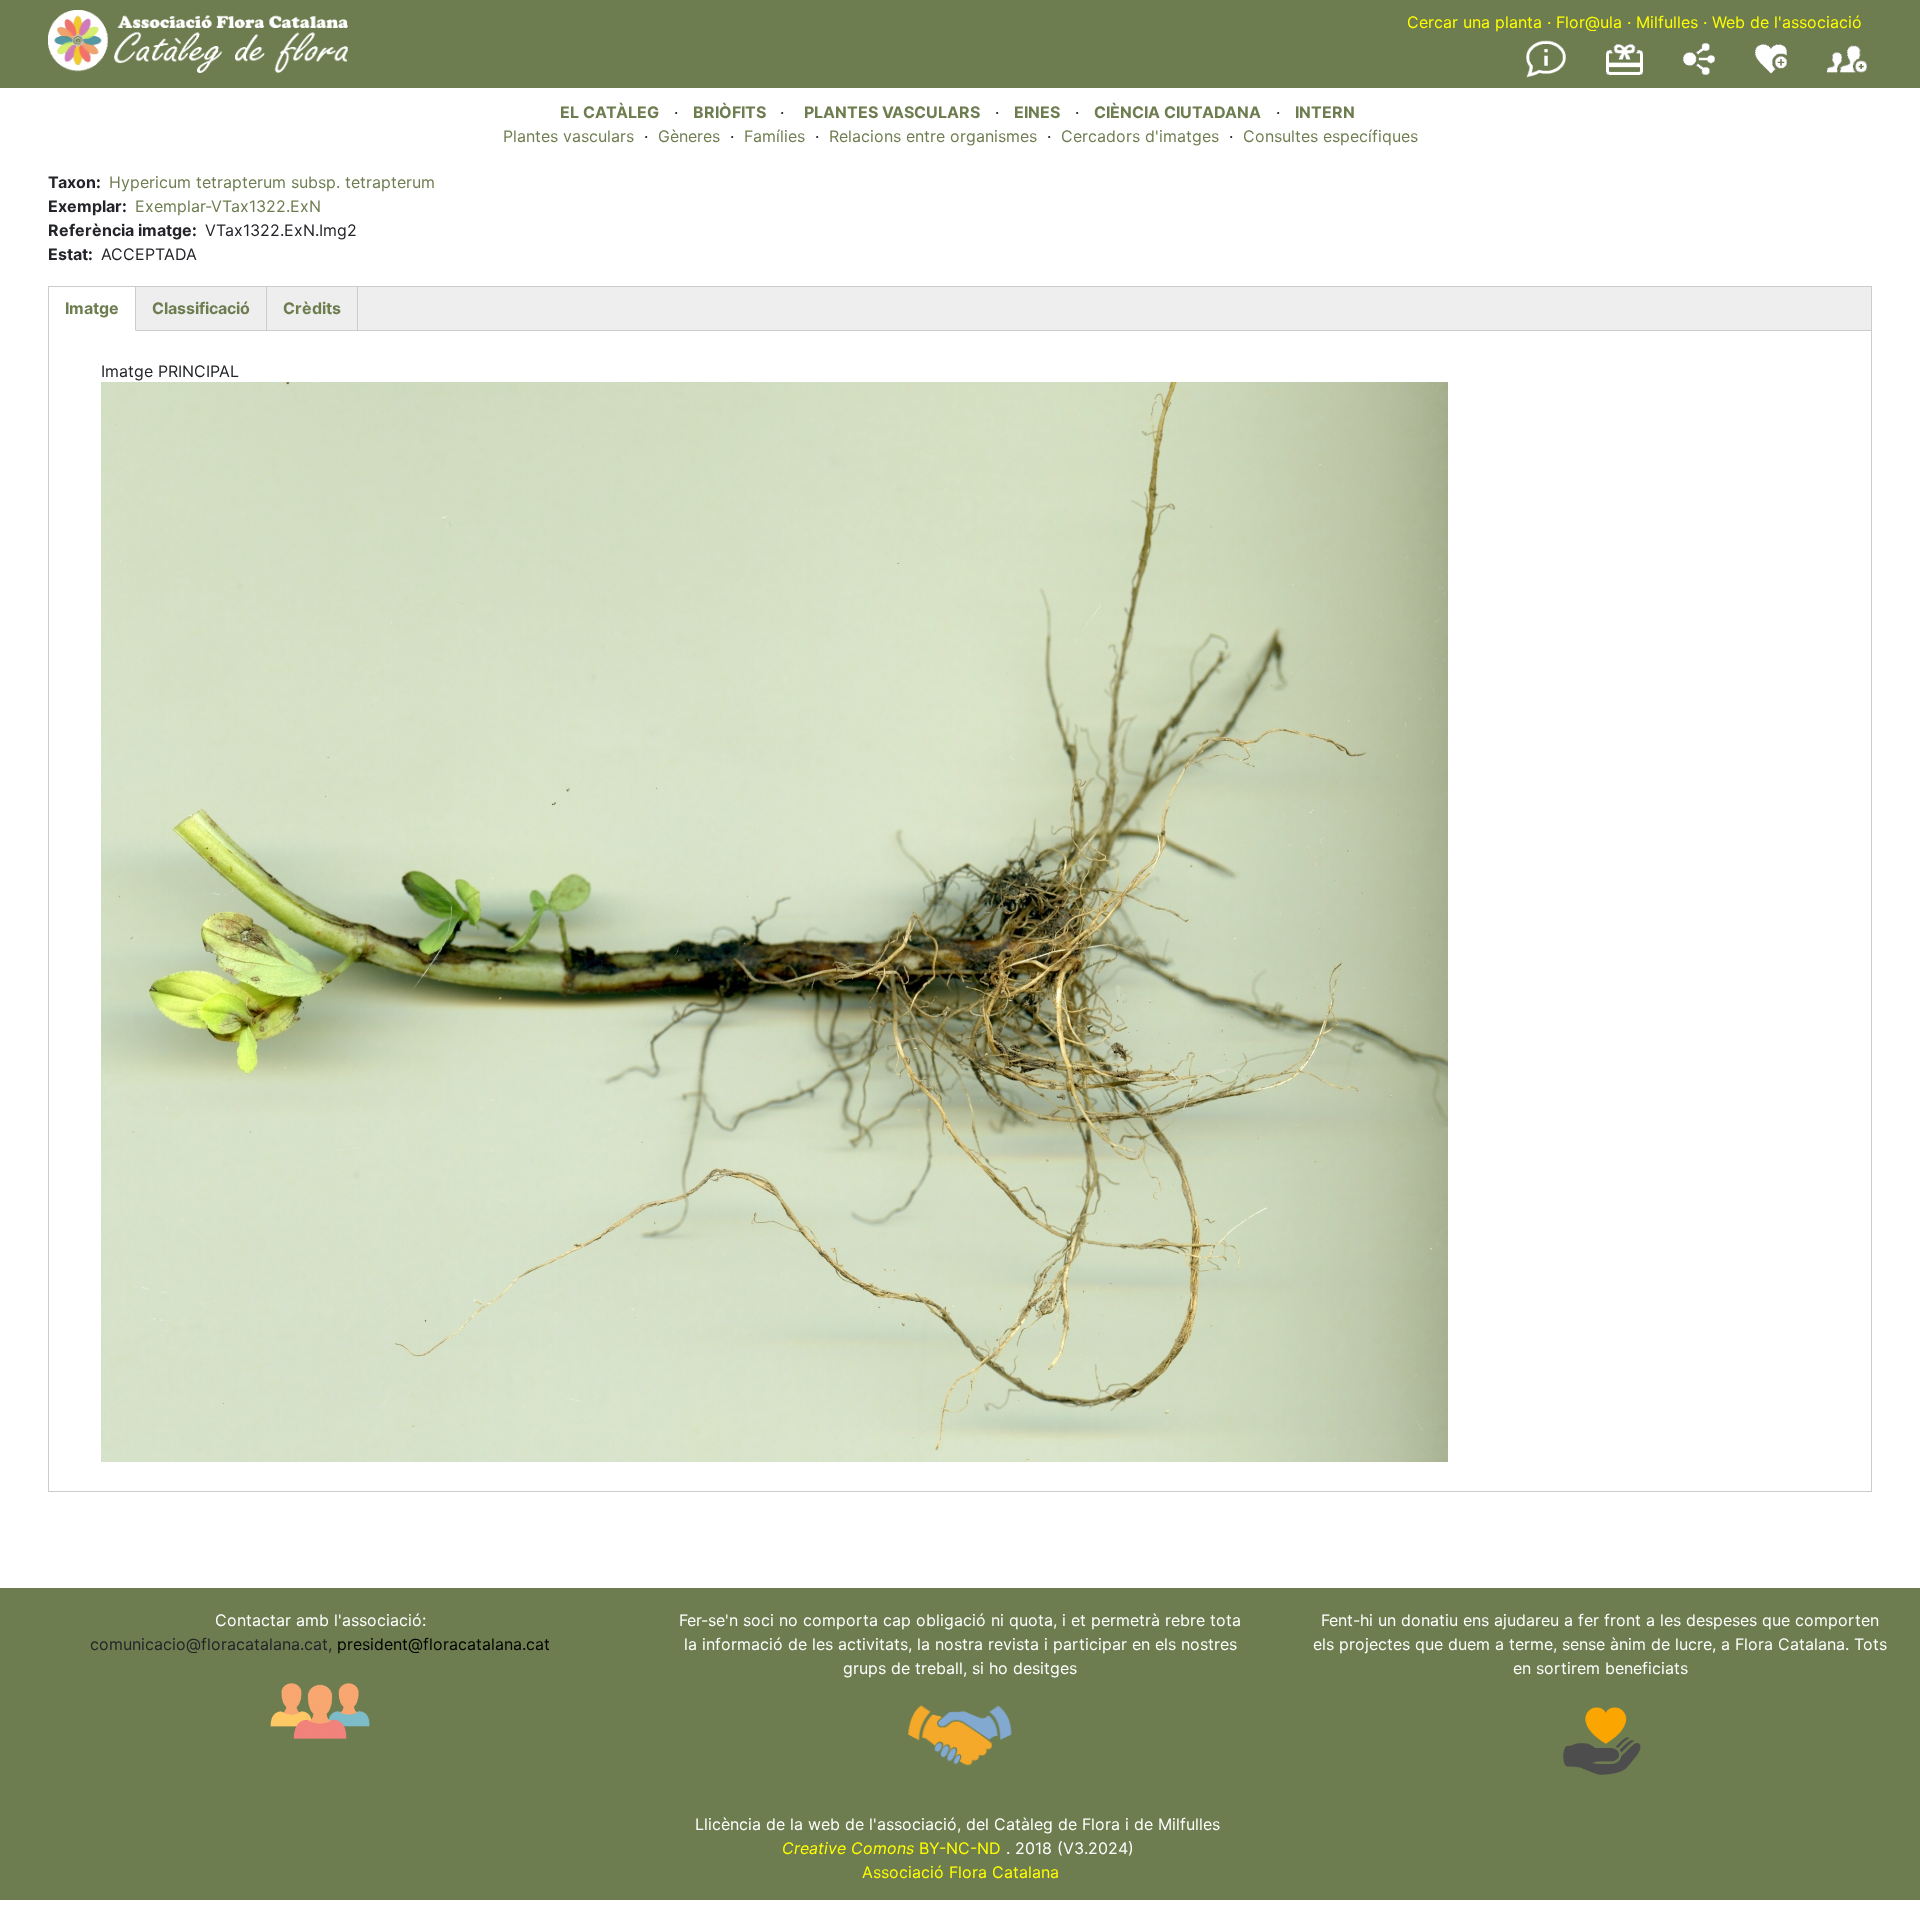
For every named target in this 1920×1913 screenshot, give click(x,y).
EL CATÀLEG (609, 112)
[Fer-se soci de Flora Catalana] (1847, 73)
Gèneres (689, 136)
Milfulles (1667, 22)
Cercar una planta (1474, 22)
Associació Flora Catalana (960, 1872)
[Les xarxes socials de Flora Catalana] (1699, 69)
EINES (1037, 112)
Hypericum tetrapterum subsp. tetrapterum (272, 182)
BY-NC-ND (891, 1848)
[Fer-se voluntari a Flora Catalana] (1771, 69)
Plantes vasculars (568, 136)
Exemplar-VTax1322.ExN (228, 206)
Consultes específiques (1330, 136)
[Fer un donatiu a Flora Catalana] (1624, 72)
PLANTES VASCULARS (892, 112)
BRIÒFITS (731, 112)
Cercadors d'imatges (1140, 136)
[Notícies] (1546, 73)
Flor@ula (1589, 22)
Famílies (774, 136)
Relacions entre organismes (933, 136)
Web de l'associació (1787, 22)
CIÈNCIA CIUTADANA (1177, 112)
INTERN (1325, 112)
